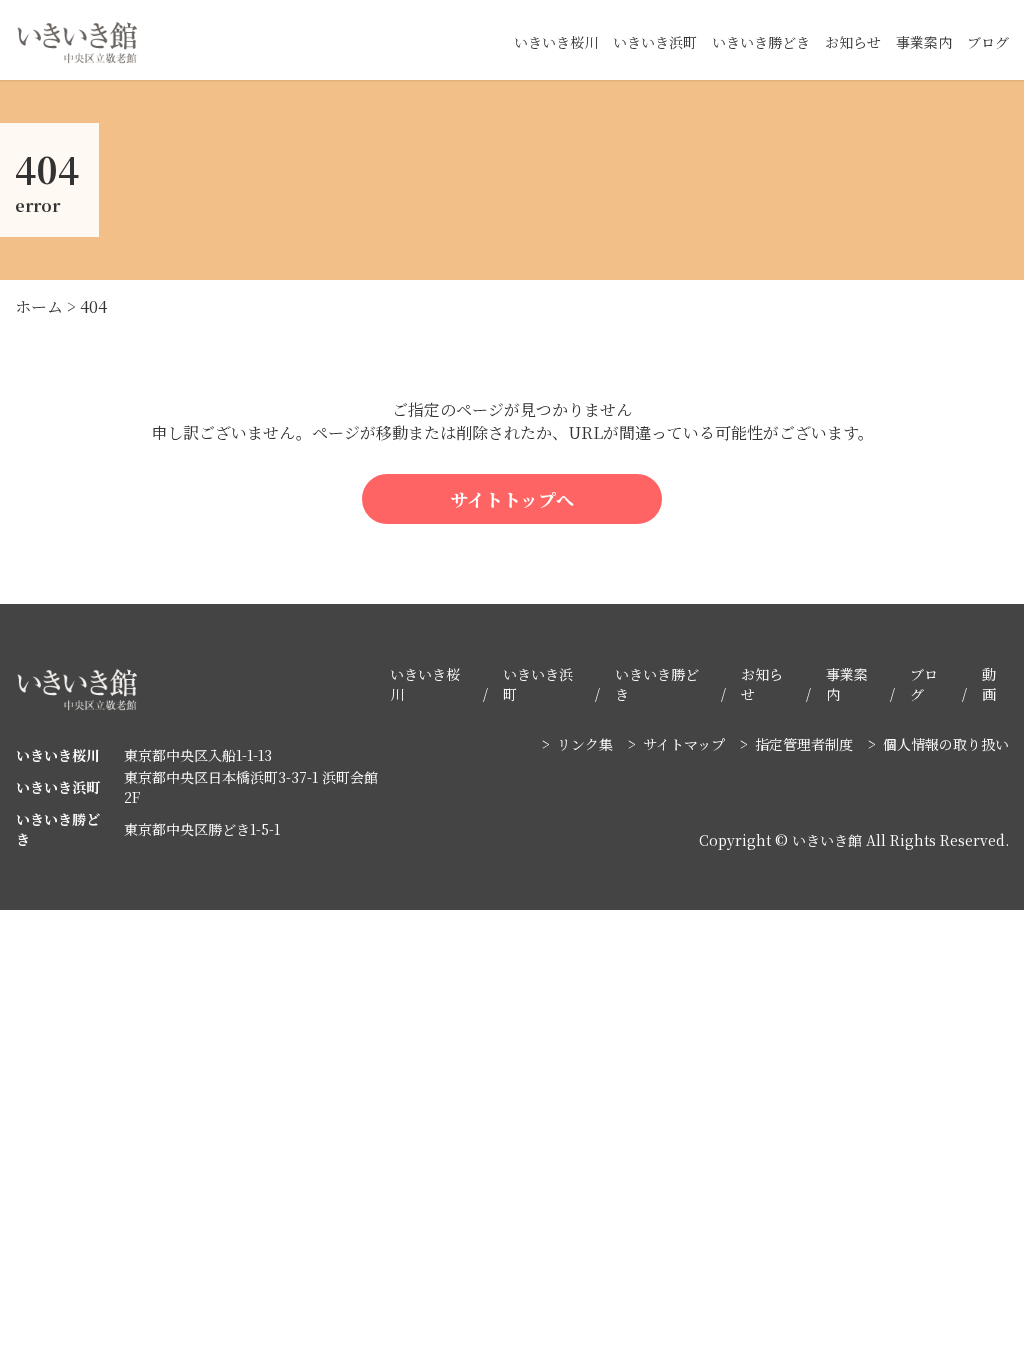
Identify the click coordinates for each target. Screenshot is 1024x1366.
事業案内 (924, 42)
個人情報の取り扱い (946, 744)
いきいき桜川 (556, 42)
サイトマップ (684, 744)
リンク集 (585, 744)
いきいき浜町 (655, 42)
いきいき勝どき (761, 42)
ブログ (988, 42)
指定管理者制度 (804, 744)
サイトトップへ (512, 499)
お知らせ (853, 42)
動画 (989, 684)
